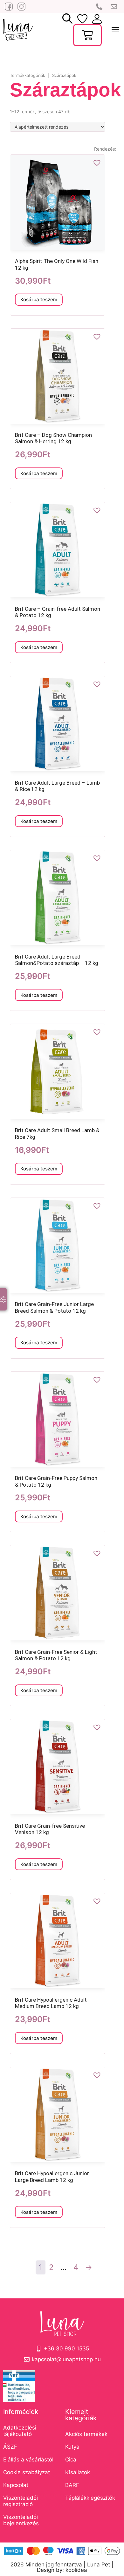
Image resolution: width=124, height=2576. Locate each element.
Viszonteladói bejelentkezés (21, 2520)
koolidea (76, 2570)
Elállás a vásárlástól (28, 2460)
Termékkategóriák (28, 75)
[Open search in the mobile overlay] (67, 19)
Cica (71, 2460)
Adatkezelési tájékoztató (20, 2431)
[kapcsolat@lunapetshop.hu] (114, 7)
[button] (97, 163)
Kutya (72, 2447)
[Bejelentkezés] (82, 19)
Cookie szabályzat (27, 2472)
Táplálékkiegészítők (90, 2498)
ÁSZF (10, 2447)
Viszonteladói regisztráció (21, 2501)
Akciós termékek (86, 2434)
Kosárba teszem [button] (39, 299)
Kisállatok (78, 2472)
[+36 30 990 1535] (100, 7)
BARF (72, 2485)
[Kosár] (87, 35)
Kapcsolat (16, 2485)
